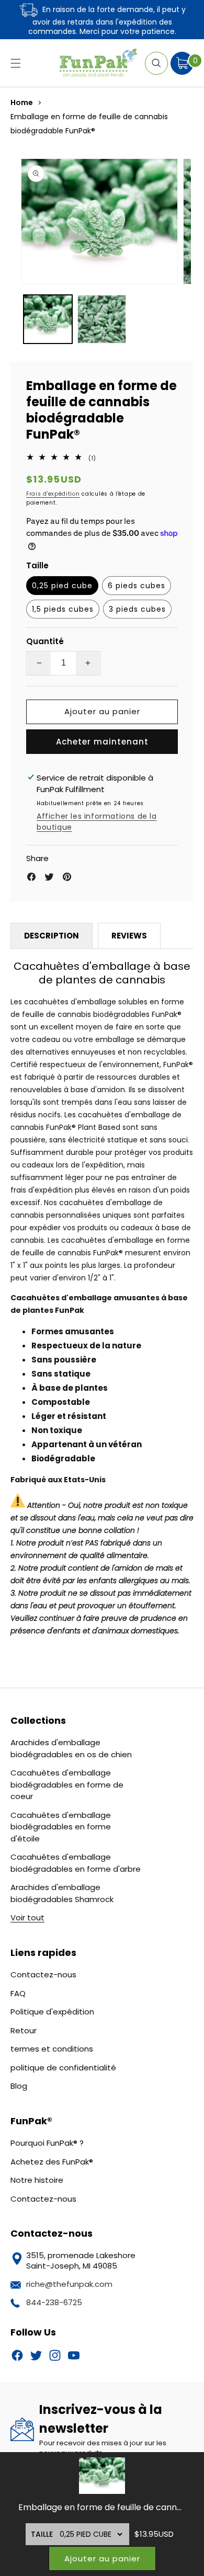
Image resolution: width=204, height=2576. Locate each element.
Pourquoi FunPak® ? (47, 2143)
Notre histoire (37, 2180)
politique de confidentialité (63, 2068)
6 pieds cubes (137, 586)
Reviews (129, 936)
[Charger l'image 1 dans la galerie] (48, 319)
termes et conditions (52, 2049)
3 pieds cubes (137, 609)
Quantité (45, 641)
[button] (16, 63)
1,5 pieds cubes (63, 609)
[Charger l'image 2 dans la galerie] (102, 319)
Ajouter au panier (102, 2558)
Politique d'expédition (52, 2012)
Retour (24, 2030)
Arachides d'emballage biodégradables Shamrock (62, 1893)
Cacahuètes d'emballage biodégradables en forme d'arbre (76, 1863)
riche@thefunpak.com (69, 2284)
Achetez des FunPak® (52, 2162)
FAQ (18, 1993)
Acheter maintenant (102, 742)
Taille (42, 2534)
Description (52, 936)
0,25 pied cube (62, 586)
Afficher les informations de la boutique (97, 822)
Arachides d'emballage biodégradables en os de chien (71, 1748)
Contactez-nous (43, 1974)
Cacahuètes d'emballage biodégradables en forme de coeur (67, 1784)
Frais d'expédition (53, 494)
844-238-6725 (54, 2302)
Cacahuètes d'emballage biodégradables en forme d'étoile (61, 1827)
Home (22, 102)
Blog (19, 2086)
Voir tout (27, 1917)
